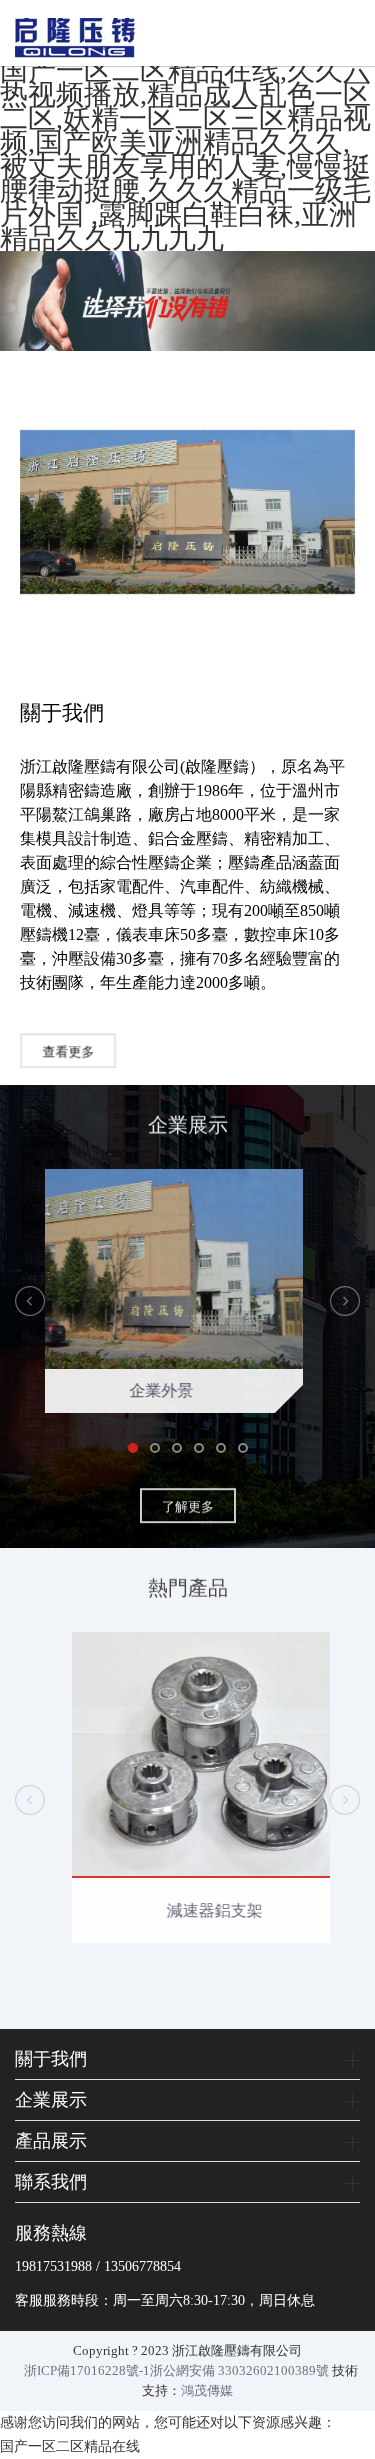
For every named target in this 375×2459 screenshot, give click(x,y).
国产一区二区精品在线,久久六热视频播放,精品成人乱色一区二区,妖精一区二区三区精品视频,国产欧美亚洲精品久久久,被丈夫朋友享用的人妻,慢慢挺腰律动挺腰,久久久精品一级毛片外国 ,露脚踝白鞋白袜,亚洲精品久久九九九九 (185, 154)
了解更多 (188, 1501)
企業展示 (51, 2100)
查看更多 (68, 1048)
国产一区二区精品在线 (70, 2446)
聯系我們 (51, 2182)
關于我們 (51, 2059)
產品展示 (51, 2141)
